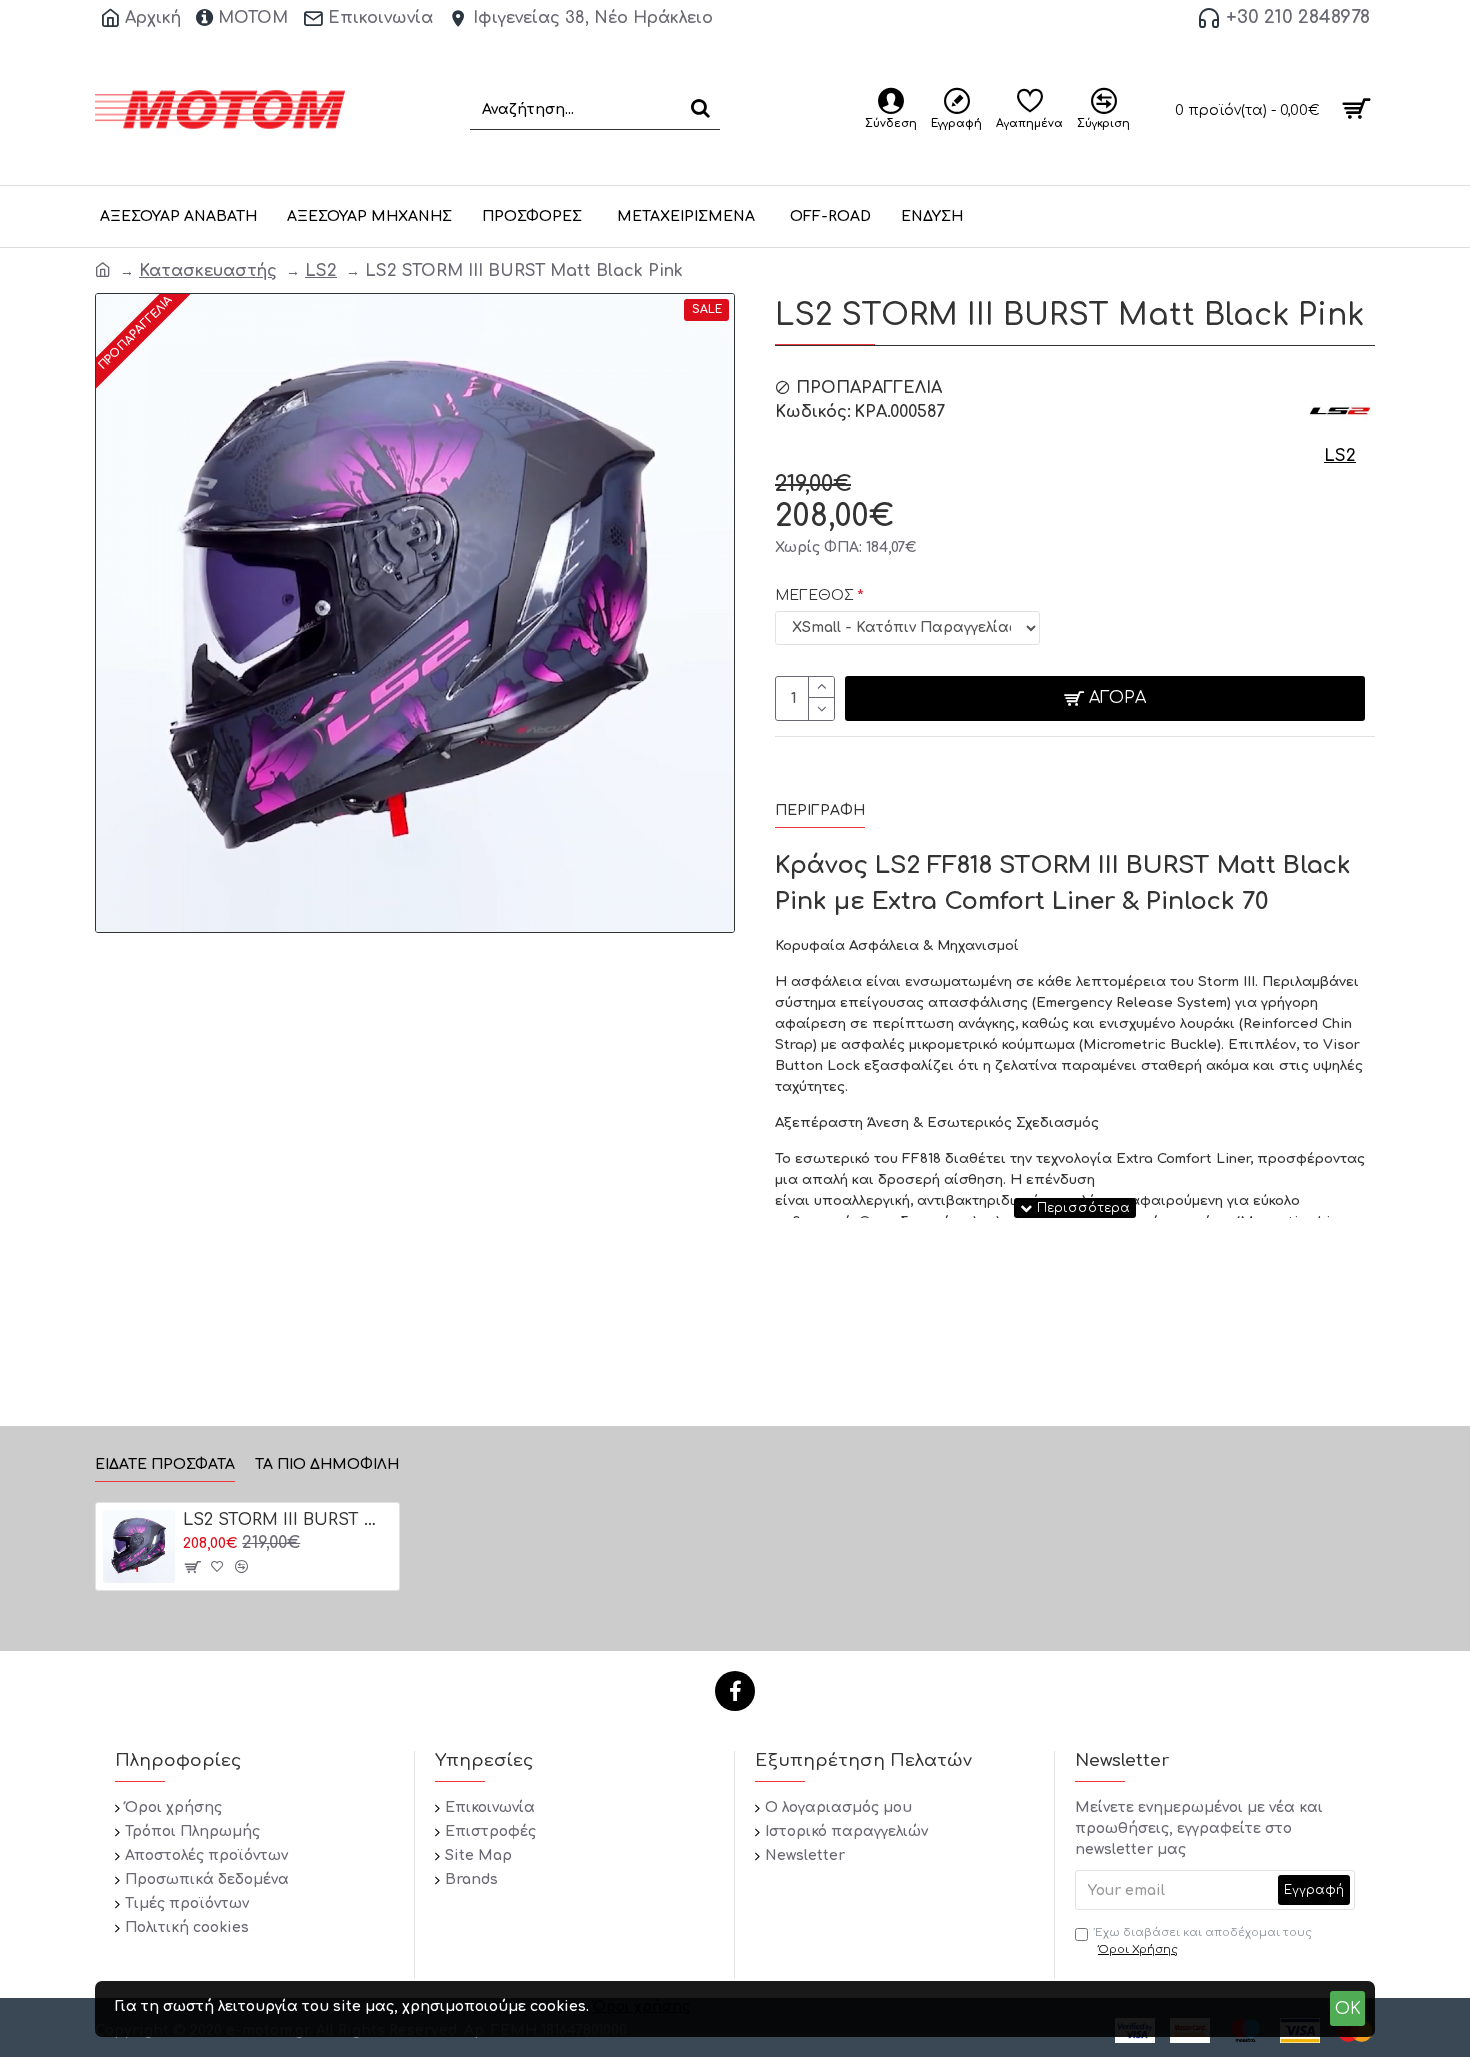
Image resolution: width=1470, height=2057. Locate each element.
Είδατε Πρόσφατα (165, 1464)
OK (1348, 2009)
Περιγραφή (820, 810)
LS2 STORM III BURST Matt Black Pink (287, 1520)
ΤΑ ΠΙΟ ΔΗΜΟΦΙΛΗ (327, 1464)
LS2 (321, 271)
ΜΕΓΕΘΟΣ (814, 595)
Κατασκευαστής (208, 271)
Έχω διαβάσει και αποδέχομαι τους (1203, 1941)
